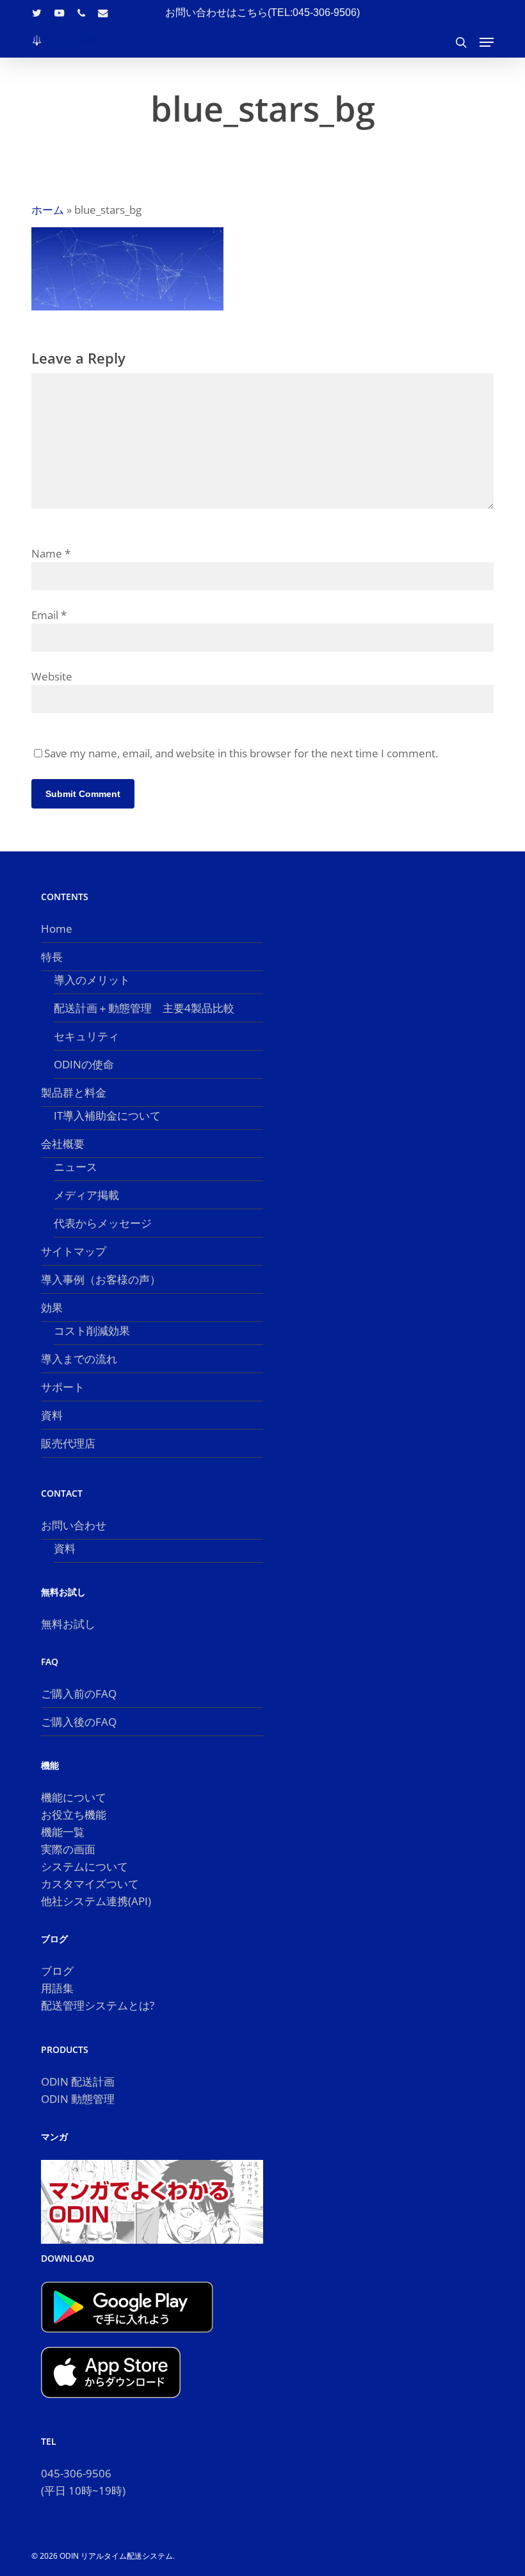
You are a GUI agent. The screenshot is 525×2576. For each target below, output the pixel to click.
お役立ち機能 (74, 1815)
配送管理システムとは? (98, 2005)
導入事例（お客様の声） (101, 1279)
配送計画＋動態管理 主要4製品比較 (144, 1008)
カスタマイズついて (90, 1884)
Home (57, 929)
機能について (74, 1797)
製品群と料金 (74, 1092)
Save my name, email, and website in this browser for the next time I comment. (241, 753)
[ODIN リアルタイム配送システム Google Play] (127, 2338)
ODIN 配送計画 (78, 2081)
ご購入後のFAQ (79, 1722)
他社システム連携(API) (96, 1901)
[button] (487, 42)
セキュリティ (86, 1036)
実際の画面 (68, 1849)
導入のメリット (92, 980)
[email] (103, 13)
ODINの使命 (84, 1064)
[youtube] (60, 13)
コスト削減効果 (92, 1331)
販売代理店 (68, 1443)
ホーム (48, 210)
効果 (52, 1308)
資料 (52, 1415)
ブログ (57, 1971)
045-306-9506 (76, 2473)
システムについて (85, 1866)
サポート (63, 1387)
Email (49, 615)
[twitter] (37, 13)
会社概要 (63, 1144)
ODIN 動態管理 (78, 2099)
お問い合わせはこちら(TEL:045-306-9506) (262, 12)
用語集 (57, 1988)
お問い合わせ (74, 1525)
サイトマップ (74, 1251)
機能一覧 (63, 1832)
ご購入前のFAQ (79, 1694)
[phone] (81, 13)
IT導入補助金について (107, 1115)
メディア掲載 (86, 1195)
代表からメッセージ (103, 1223)
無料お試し (68, 1624)
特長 (52, 957)
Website (52, 676)
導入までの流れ (79, 1359)
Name (51, 553)
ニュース (76, 1167)
